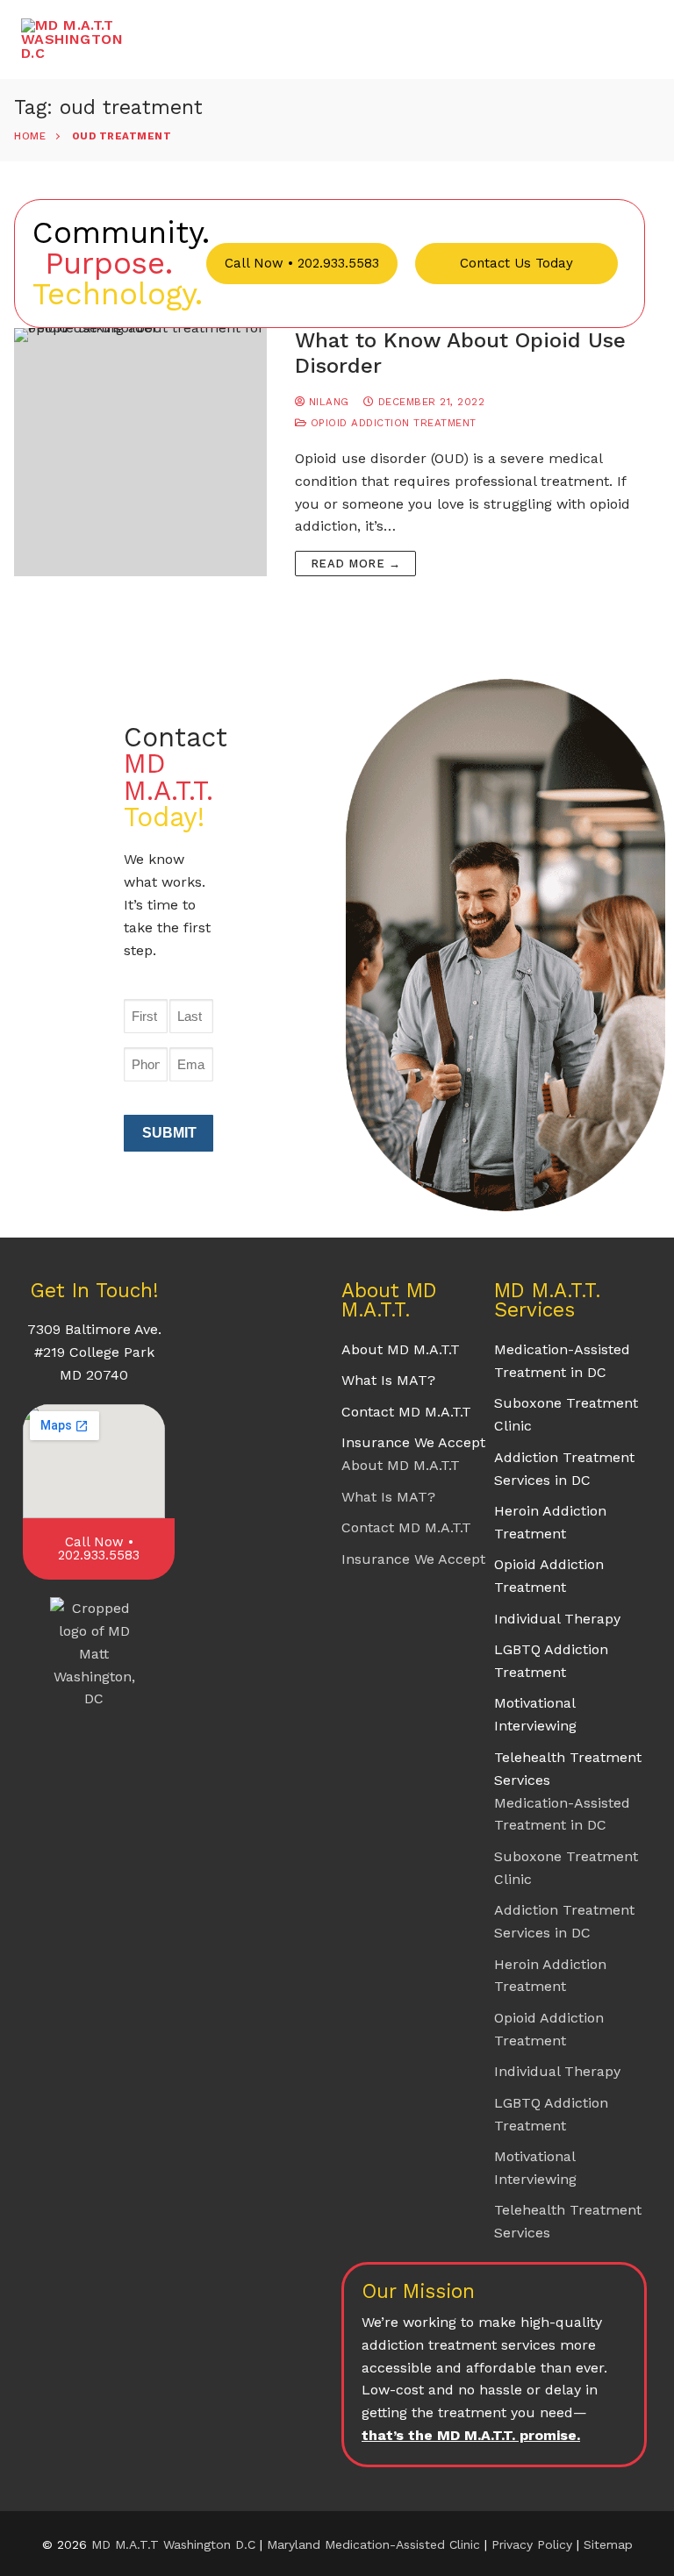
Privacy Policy (534, 2544)
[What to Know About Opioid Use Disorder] (140, 452)
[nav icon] (625, 39)
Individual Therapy (557, 1619)
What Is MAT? (388, 1380)
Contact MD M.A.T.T (406, 1412)
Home (30, 136)
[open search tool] (575, 39)
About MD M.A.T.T (401, 1349)
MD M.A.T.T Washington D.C (173, 2544)
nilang (327, 402)
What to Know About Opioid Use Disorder (460, 353)
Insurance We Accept (413, 1442)
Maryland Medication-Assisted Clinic (373, 2544)
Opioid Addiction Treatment (391, 423)
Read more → (356, 564)
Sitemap (608, 2544)
